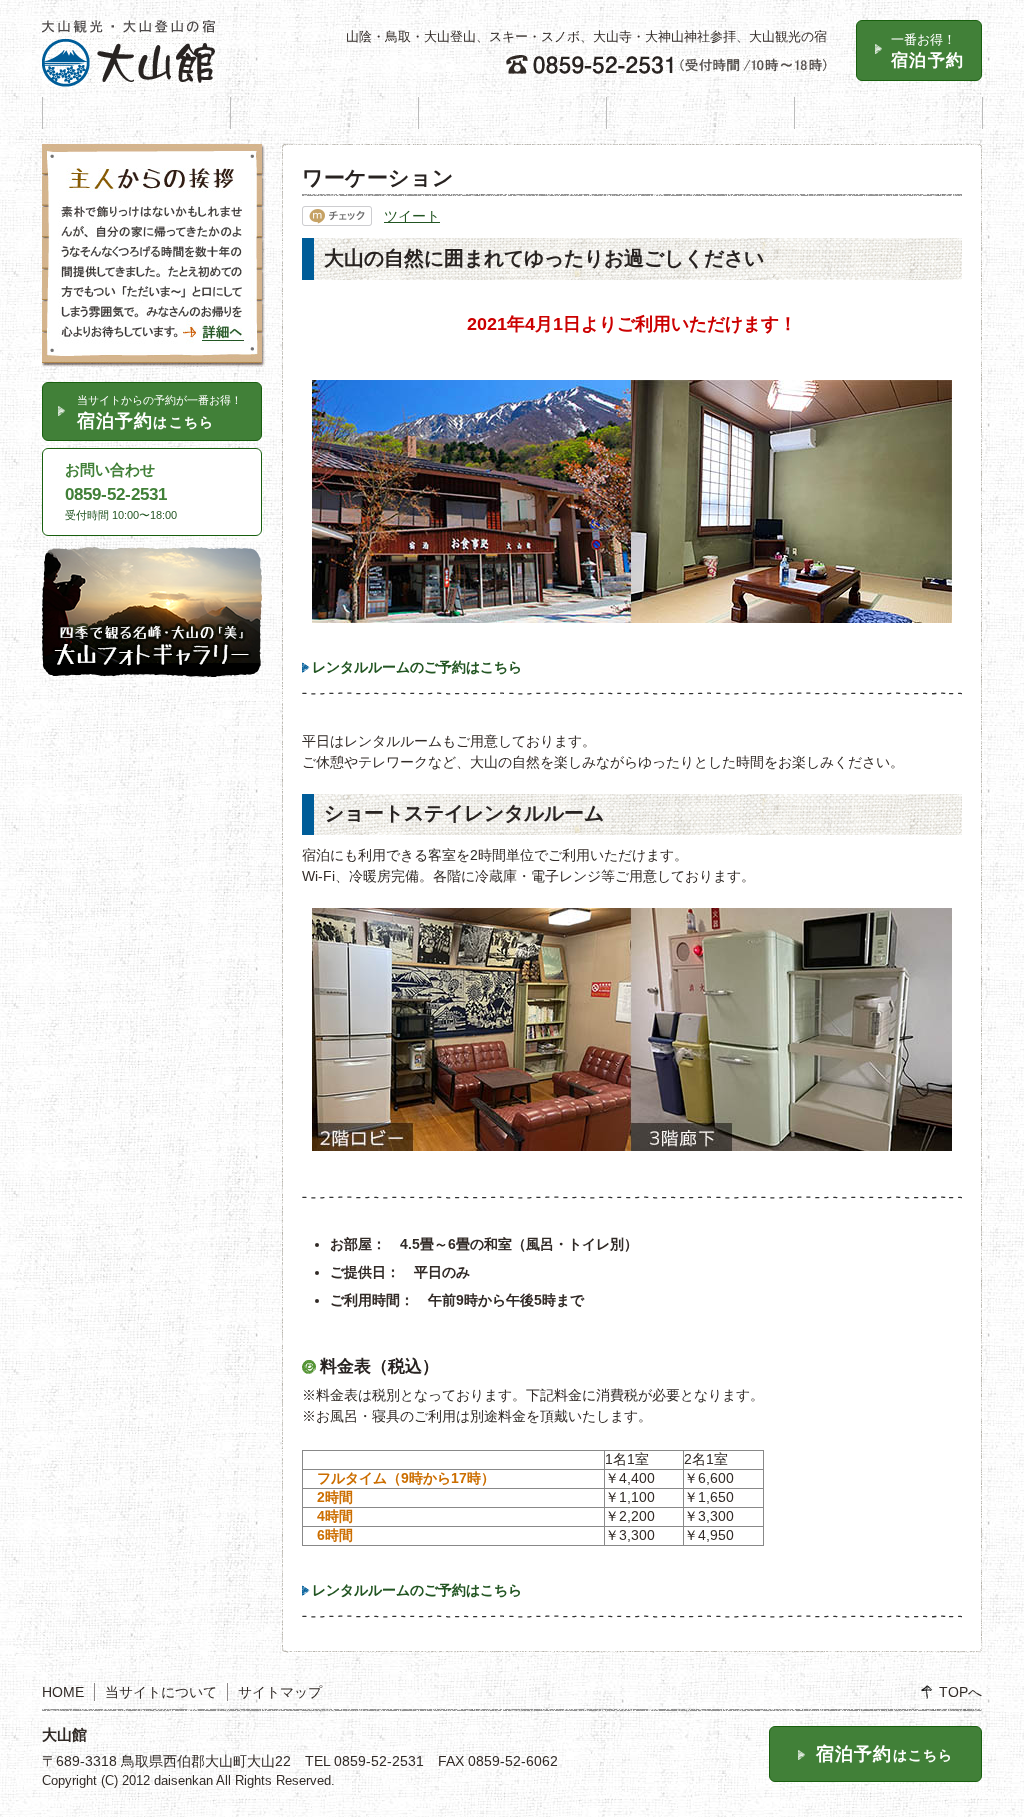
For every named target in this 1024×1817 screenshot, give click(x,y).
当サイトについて (161, 1692)
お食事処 (700, 113)
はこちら (159, 412)
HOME (136, 113)
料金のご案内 (512, 113)
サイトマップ (280, 1692)
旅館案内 (324, 113)
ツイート (412, 216)
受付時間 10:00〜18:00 (121, 491)
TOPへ (960, 1692)
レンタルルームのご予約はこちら (417, 667)
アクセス (888, 113)
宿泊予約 (927, 51)
